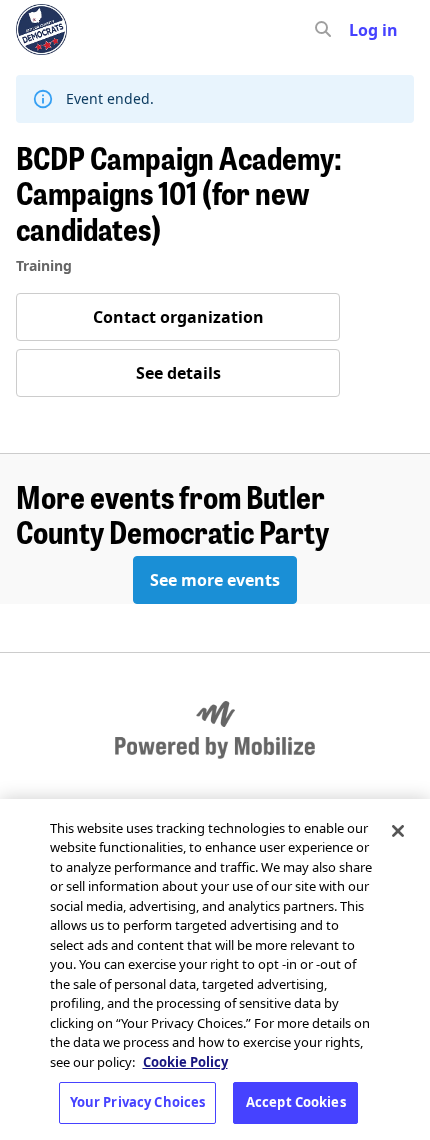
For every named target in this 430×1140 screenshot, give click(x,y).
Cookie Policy (185, 1062)
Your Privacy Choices (138, 1102)
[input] (359, 30)
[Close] (398, 831)
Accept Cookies (296, 1102)
